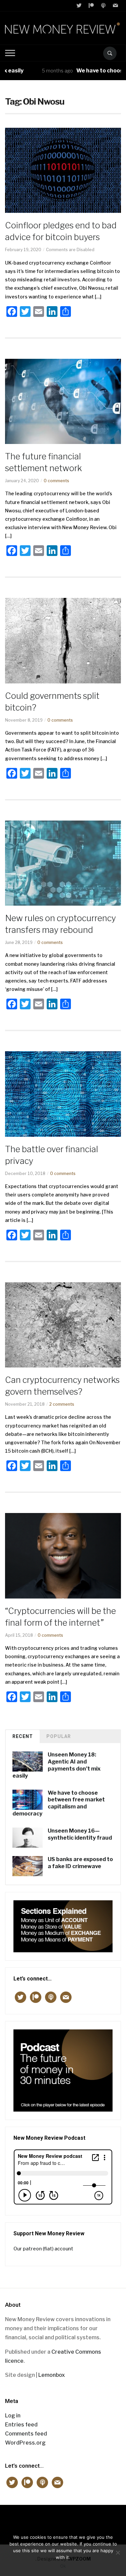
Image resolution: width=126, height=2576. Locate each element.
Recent (23, 1736)
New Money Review (63, 2521)
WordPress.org (25, 2443)
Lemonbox (52, 2375)
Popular (59, 1736)
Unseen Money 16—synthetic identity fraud (80, 1834)
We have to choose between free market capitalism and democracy (59, 1803)
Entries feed (21, 2425)
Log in (13, 2416)
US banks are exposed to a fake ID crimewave (80, 1863)
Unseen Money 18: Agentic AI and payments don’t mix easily (56, 1765)
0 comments (56, 481)
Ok (63, 2566)
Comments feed (26, 2434)
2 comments (62, 1404)
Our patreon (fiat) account (43, 2249)
